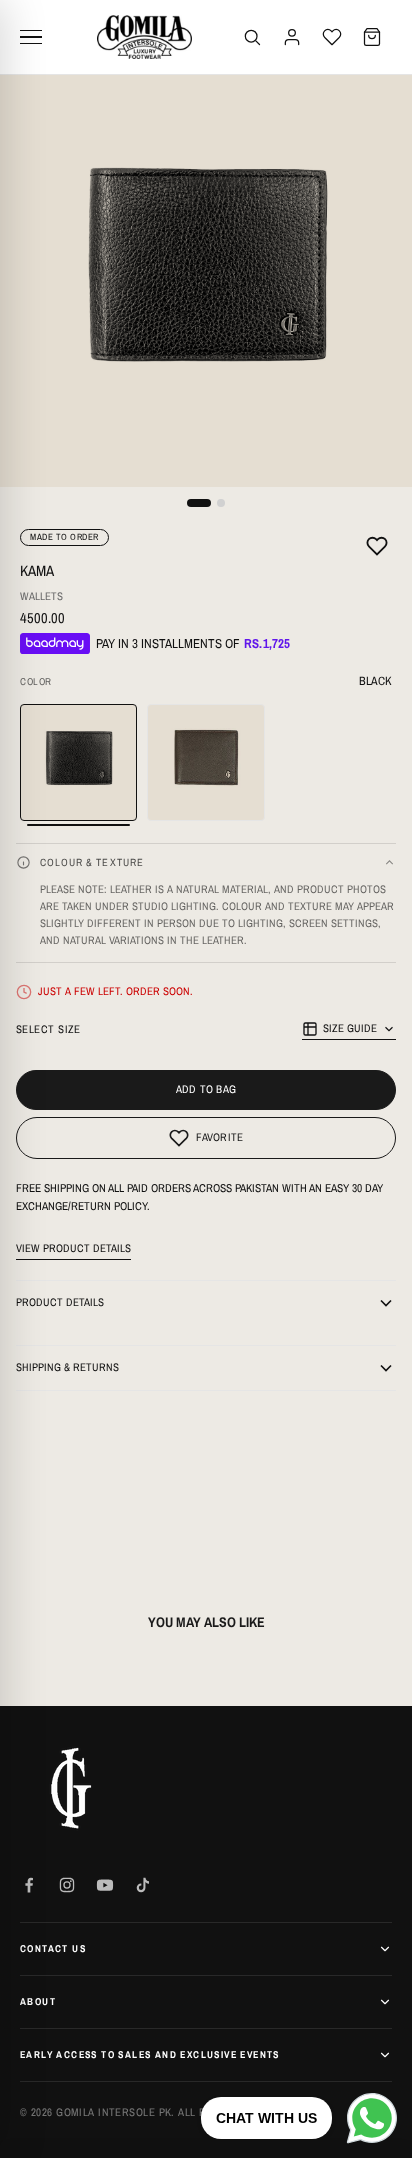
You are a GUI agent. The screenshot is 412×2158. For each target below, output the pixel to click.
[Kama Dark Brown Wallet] (205, 762)
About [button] (38, 2001)
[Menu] (38, 37)
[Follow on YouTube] (105, 1885)
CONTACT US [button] (53, 1948)
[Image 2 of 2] (221, 503)
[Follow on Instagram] (67, 1885)
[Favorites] (332, 37)
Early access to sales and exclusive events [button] (150, 2054)
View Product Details (73, 1248)
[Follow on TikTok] (143, 1885)
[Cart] (372, 37)
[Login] (292, 37)
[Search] (252, 37)
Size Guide (350, 1028)
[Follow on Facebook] (29, 1885)
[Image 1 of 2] (199, 503)
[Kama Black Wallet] (78, 762)
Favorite (220, 1137)
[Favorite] (377, 549)
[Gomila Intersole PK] (70, 1788)
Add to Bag (206, 1089)
